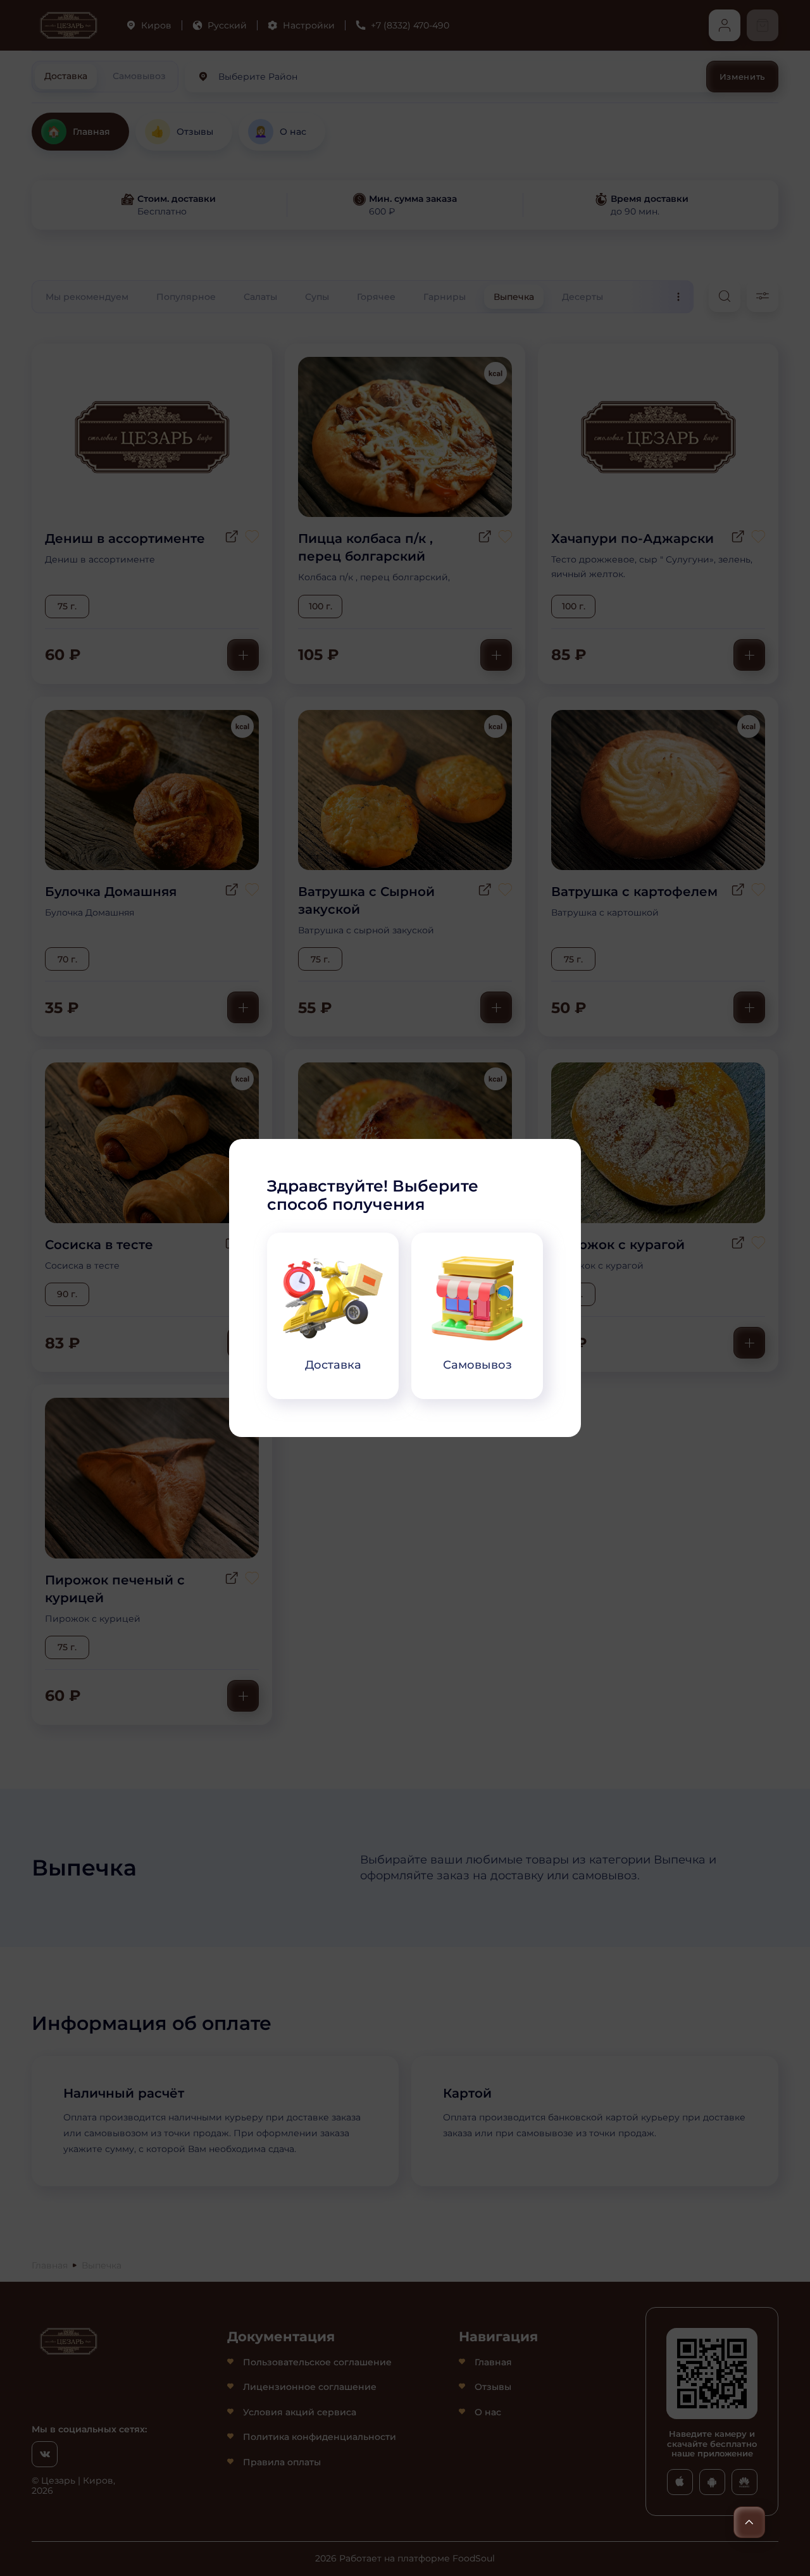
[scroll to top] (749, 2522)
